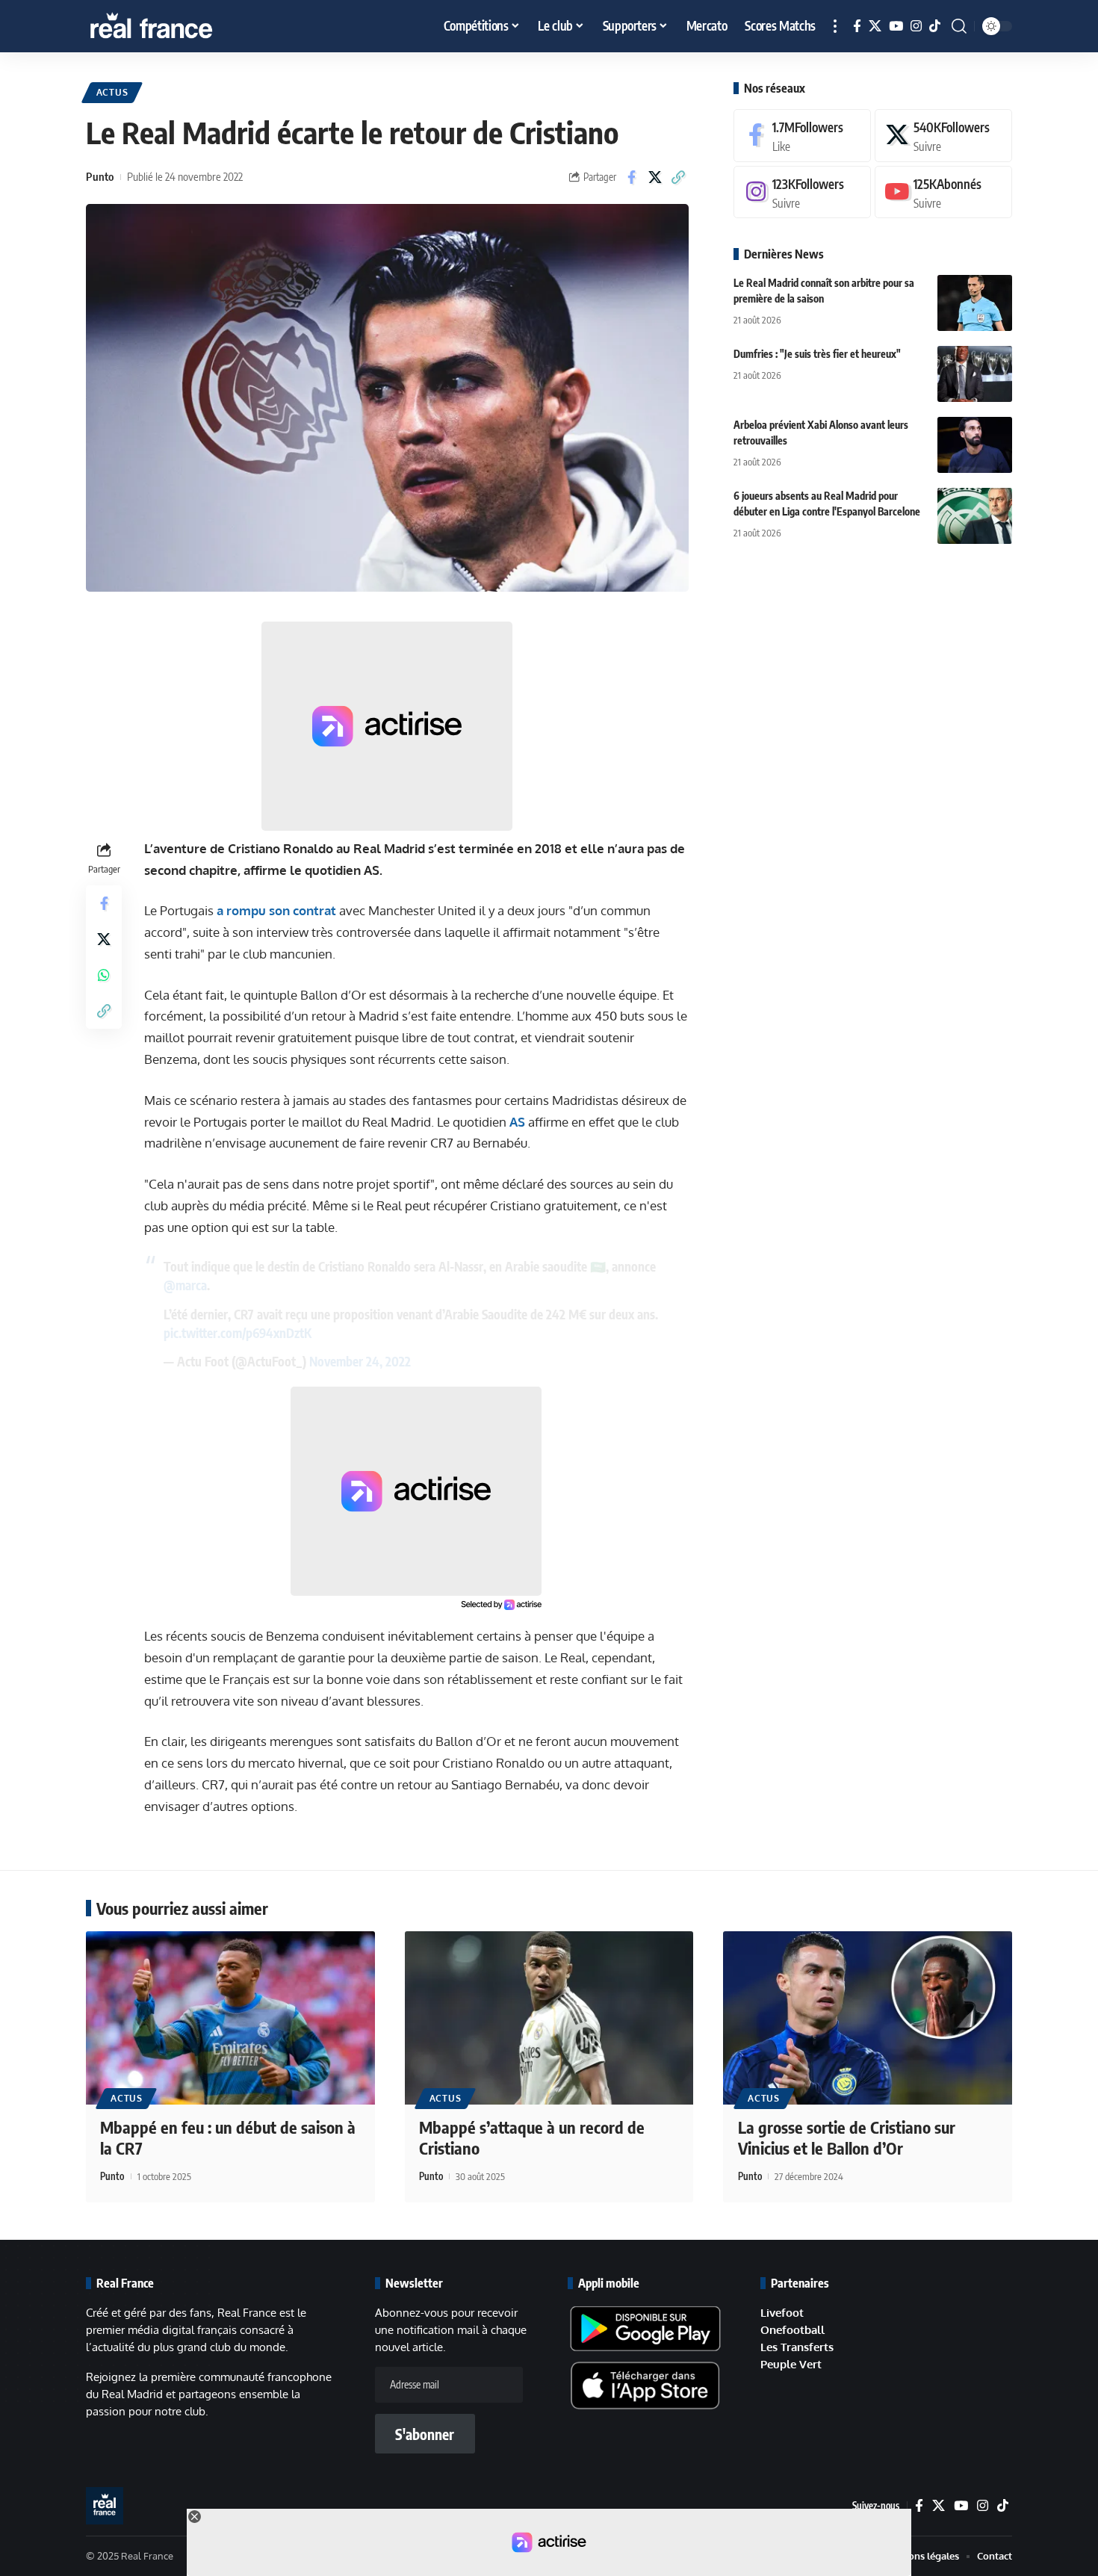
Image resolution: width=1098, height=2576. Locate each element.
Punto (100, 176)
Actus (112, 92)
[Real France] (183, 26)
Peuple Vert (791, 2364)
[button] (835, 26)
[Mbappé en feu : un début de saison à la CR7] (230, 2018)
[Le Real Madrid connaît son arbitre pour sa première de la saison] (975, 303)
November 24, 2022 (360, 1361)
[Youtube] (943, 192)
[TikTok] (935, 27)
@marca (185, 1285)
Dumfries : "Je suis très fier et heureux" (817, 354)
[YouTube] (896, 27)
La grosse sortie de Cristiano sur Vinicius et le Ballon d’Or (847, 2138)
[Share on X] (655, 177)
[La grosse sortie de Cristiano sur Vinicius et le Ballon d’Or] (868, 2018)
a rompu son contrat (276, 910)
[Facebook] (857, 27)
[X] (875, 27)
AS (517, 1122)
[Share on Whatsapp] (104, 975)
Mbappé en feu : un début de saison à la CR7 (228, 2138)
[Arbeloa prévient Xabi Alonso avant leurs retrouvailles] (975, 445)
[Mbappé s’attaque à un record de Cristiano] (549, 2018)
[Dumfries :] (975, 374)
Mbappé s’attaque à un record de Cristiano (532, 2138)
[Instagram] (916, 27)
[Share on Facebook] (632, 177)
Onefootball (793, 2330)
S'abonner (425, 2434)
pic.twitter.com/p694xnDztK (238, 1333)
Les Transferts (797, 2347)
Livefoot (782, 2313)
